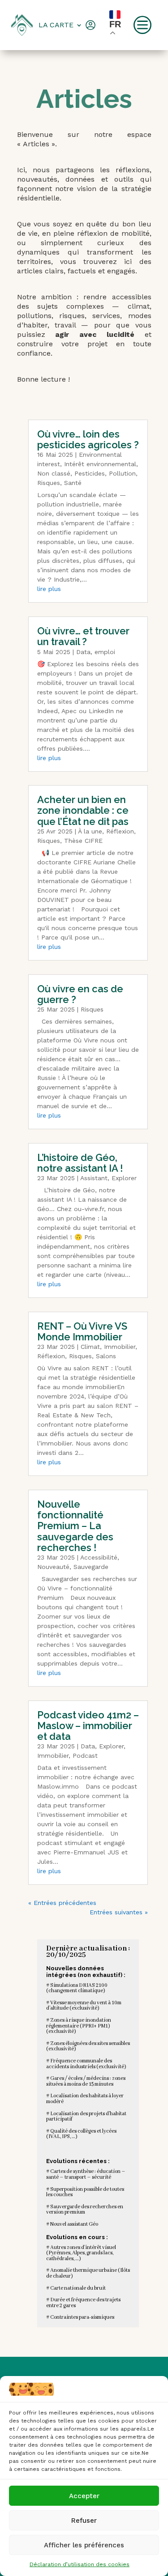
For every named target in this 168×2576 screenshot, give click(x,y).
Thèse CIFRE (83, 841)
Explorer (124, 1178)
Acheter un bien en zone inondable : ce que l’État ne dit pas (83, 810)
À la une (90, 831)
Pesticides (90, 473)
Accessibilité (99, 1557)
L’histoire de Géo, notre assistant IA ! (80, 1163)
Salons (106, 1356)
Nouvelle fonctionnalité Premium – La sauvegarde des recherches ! (75, 1526)
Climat (90, 1347)
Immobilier (120, 1347)
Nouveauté (53, 1567)
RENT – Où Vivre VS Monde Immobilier (82, 1331)
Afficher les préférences (84, 2545)
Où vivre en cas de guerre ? (80, 994)
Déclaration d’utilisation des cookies (80, 2564)
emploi (105, 652)
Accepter (84, 2496)
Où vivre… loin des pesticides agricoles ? (88, 439)
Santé (73, 483)
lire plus (49, 589)
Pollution (122, 473)
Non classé (54, 473)
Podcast (85, 1756)
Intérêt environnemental (100, 464)
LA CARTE (56, 25)
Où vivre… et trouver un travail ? (83, 636)
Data (83, 652)
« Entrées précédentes (62, 1903)
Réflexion (120, 831)
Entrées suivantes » (119, 1912)
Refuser (84, 2521)
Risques (49, 483)
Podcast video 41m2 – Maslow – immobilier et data (88, 1726)
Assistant (94, 1178)
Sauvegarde (91, 1567)
